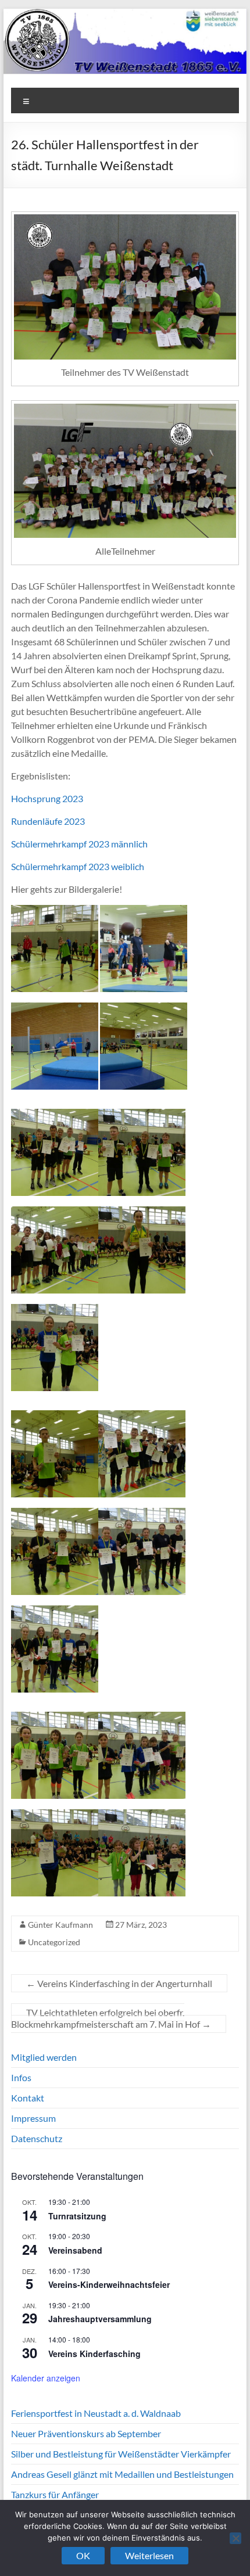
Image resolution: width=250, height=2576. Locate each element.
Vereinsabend (75, 2250)
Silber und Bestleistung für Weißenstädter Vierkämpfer (121, 2454)
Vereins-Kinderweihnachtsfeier (109, 2284)
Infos (21, 2077)
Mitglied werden (44, 2057)
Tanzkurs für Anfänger (55, 2494)
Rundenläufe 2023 (48, 821)
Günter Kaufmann (60, 1925)
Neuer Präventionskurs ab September (86, 2433)
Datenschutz (37, 2138)
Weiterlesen (149, 2555)
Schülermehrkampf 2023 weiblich (78, 866)
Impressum (33, 2118)
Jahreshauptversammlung (100, 2319)
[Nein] (235, 2538)
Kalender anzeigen (46, 2378)
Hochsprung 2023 (47, 798)
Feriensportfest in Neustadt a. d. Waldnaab (96, 2413)
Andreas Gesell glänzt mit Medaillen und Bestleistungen (122, 2474)
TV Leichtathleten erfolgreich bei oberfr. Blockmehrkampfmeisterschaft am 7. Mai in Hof (111, 2018)
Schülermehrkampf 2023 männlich (79, 844)
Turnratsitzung (77, 2216)
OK (83, 2555)
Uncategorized (54, 1942)
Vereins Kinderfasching (94, 2354)
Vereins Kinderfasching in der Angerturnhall (119, 1983)
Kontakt (28, 2098)
